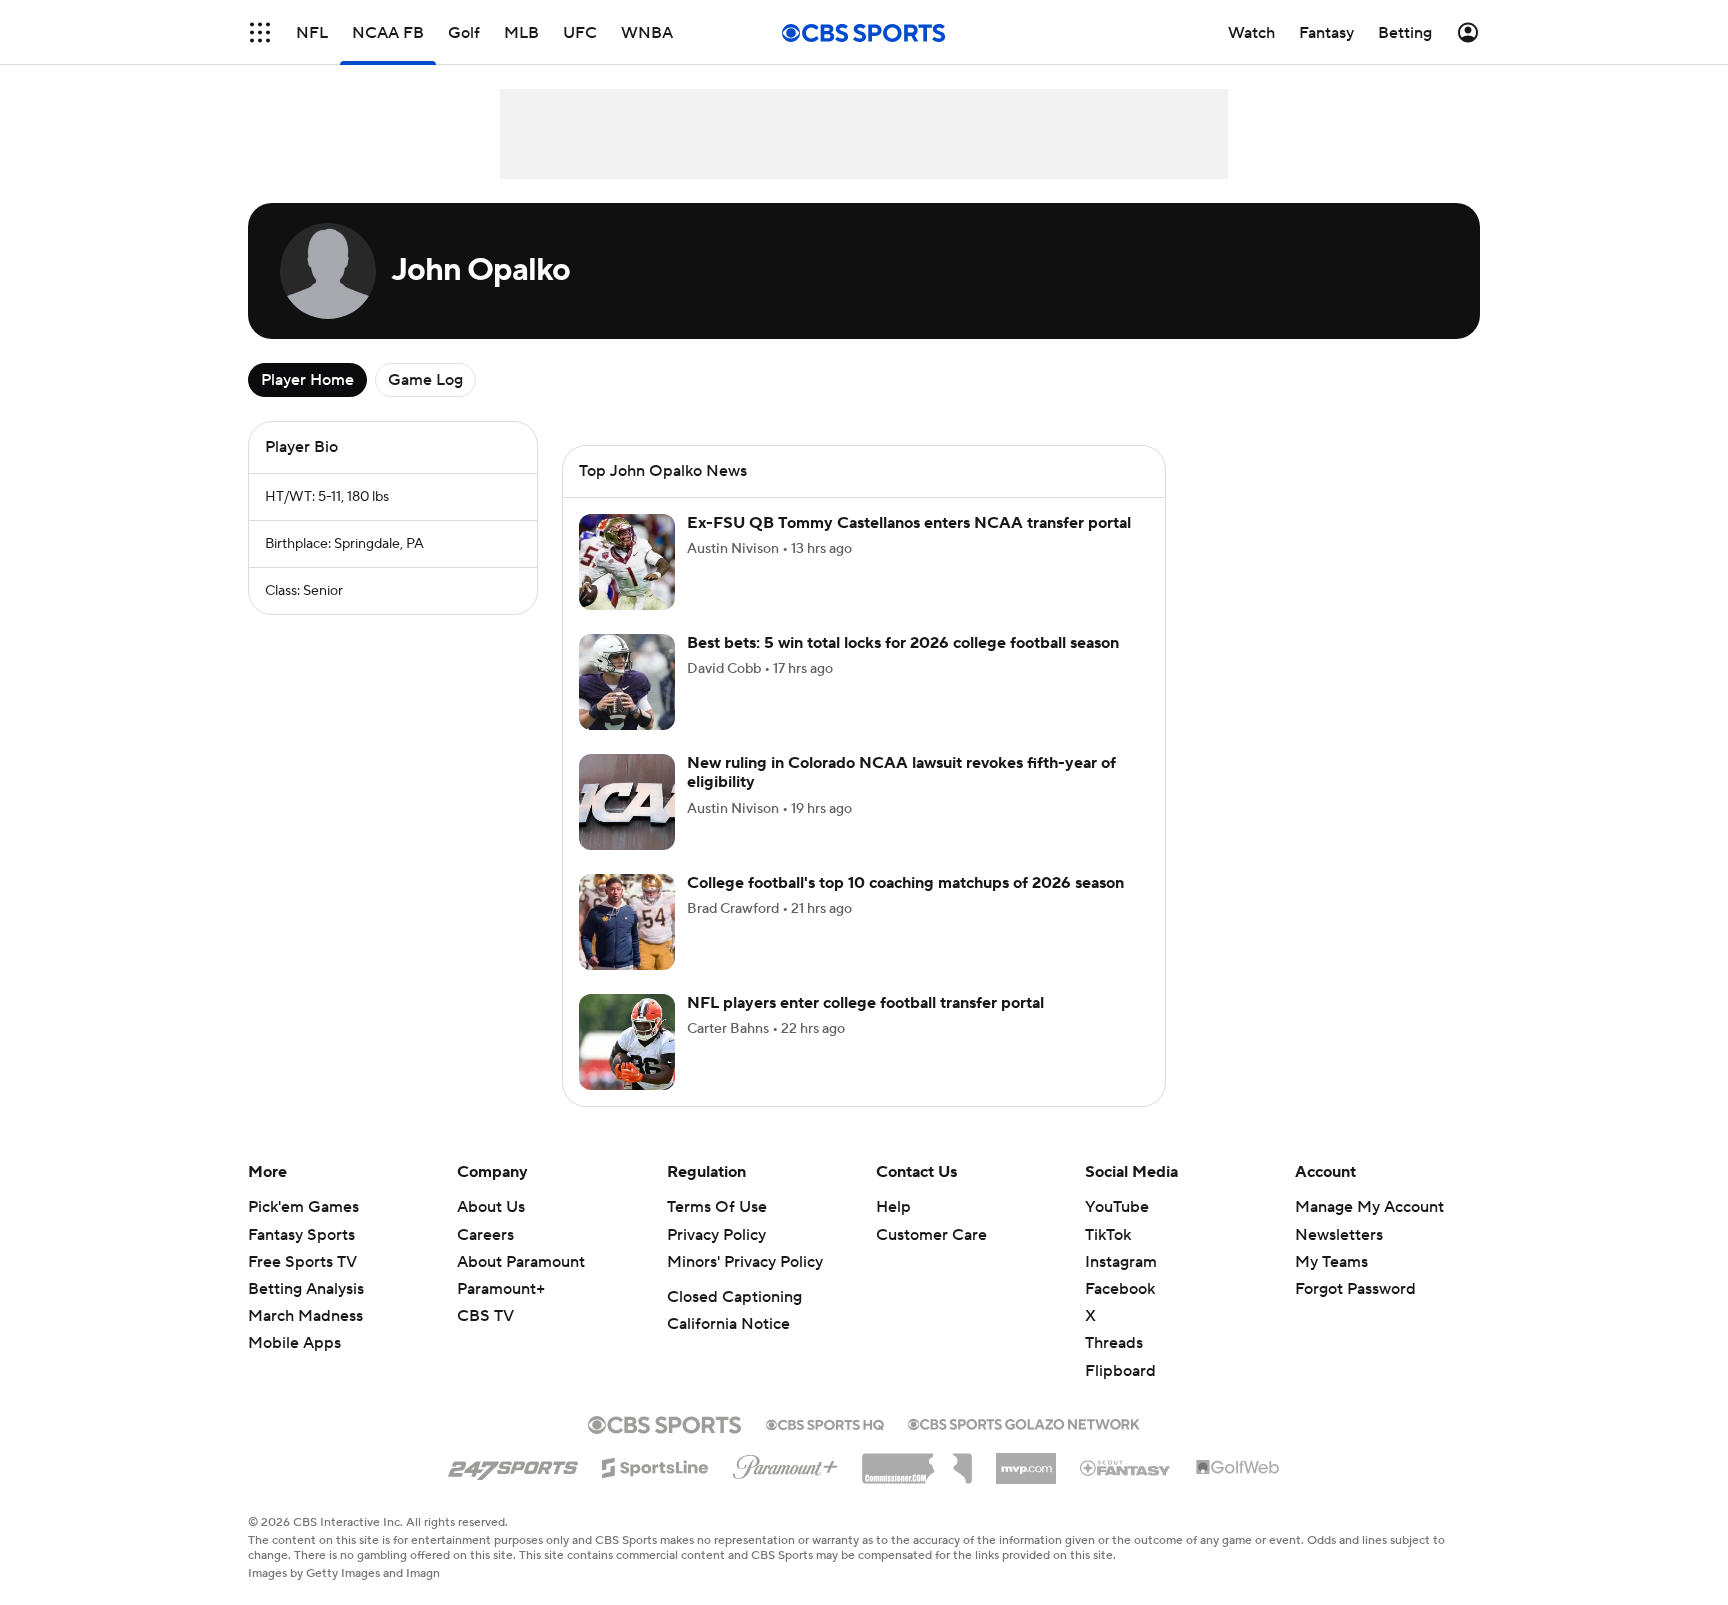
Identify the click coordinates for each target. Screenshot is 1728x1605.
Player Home (307, 380)
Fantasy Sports (301, 1235)
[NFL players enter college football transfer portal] (627, 1042)
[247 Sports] (513, 1464)
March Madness (305, 1316)
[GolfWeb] (1238, 1468)
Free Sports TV (302, 1262)
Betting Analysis (306, 1289)
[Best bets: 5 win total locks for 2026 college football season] (627, 682)
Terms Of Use (717, 1207)
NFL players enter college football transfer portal (865, 1003)
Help (893, 1207)
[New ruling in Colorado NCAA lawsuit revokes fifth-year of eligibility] (627, 802)
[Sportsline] (655, 1465)
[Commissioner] (917, 1461)
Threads (1114, 1343)
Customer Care (931, 1235)
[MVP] (1026, 1461)
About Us (491, 1207)
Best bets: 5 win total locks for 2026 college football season (903, 643)
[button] (260, 32)
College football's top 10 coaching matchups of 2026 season (905, 883)
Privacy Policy (716, 1235)
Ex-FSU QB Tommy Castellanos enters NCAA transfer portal (909, 523)
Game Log (425, 380)
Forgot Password (1355, 1289)
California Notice (728, 1324)
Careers (485, 1235)
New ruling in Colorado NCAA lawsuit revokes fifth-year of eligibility (901, 772)
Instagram (1121, 1262)
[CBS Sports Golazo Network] (1024, 1422)
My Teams (1331, 1262)
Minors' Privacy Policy (745, 1262)
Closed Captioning (734, 1297)
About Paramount (521, 1262)
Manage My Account (1369, 1207)
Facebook (1120, 1289)
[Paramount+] (785, 1463)
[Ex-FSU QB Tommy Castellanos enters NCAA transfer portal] (627, 562)
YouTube (1117, 1207)
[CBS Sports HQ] (825, 1423)
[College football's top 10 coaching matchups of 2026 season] (627, 922)
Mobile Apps (294, 1343)
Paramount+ (501, 1289)
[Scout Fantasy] (1126, 1467)
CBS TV (485, 1316)
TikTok (1108, 1235)
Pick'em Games (303, 1207)
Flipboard (1120, 1371)
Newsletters (1339, 1235)
